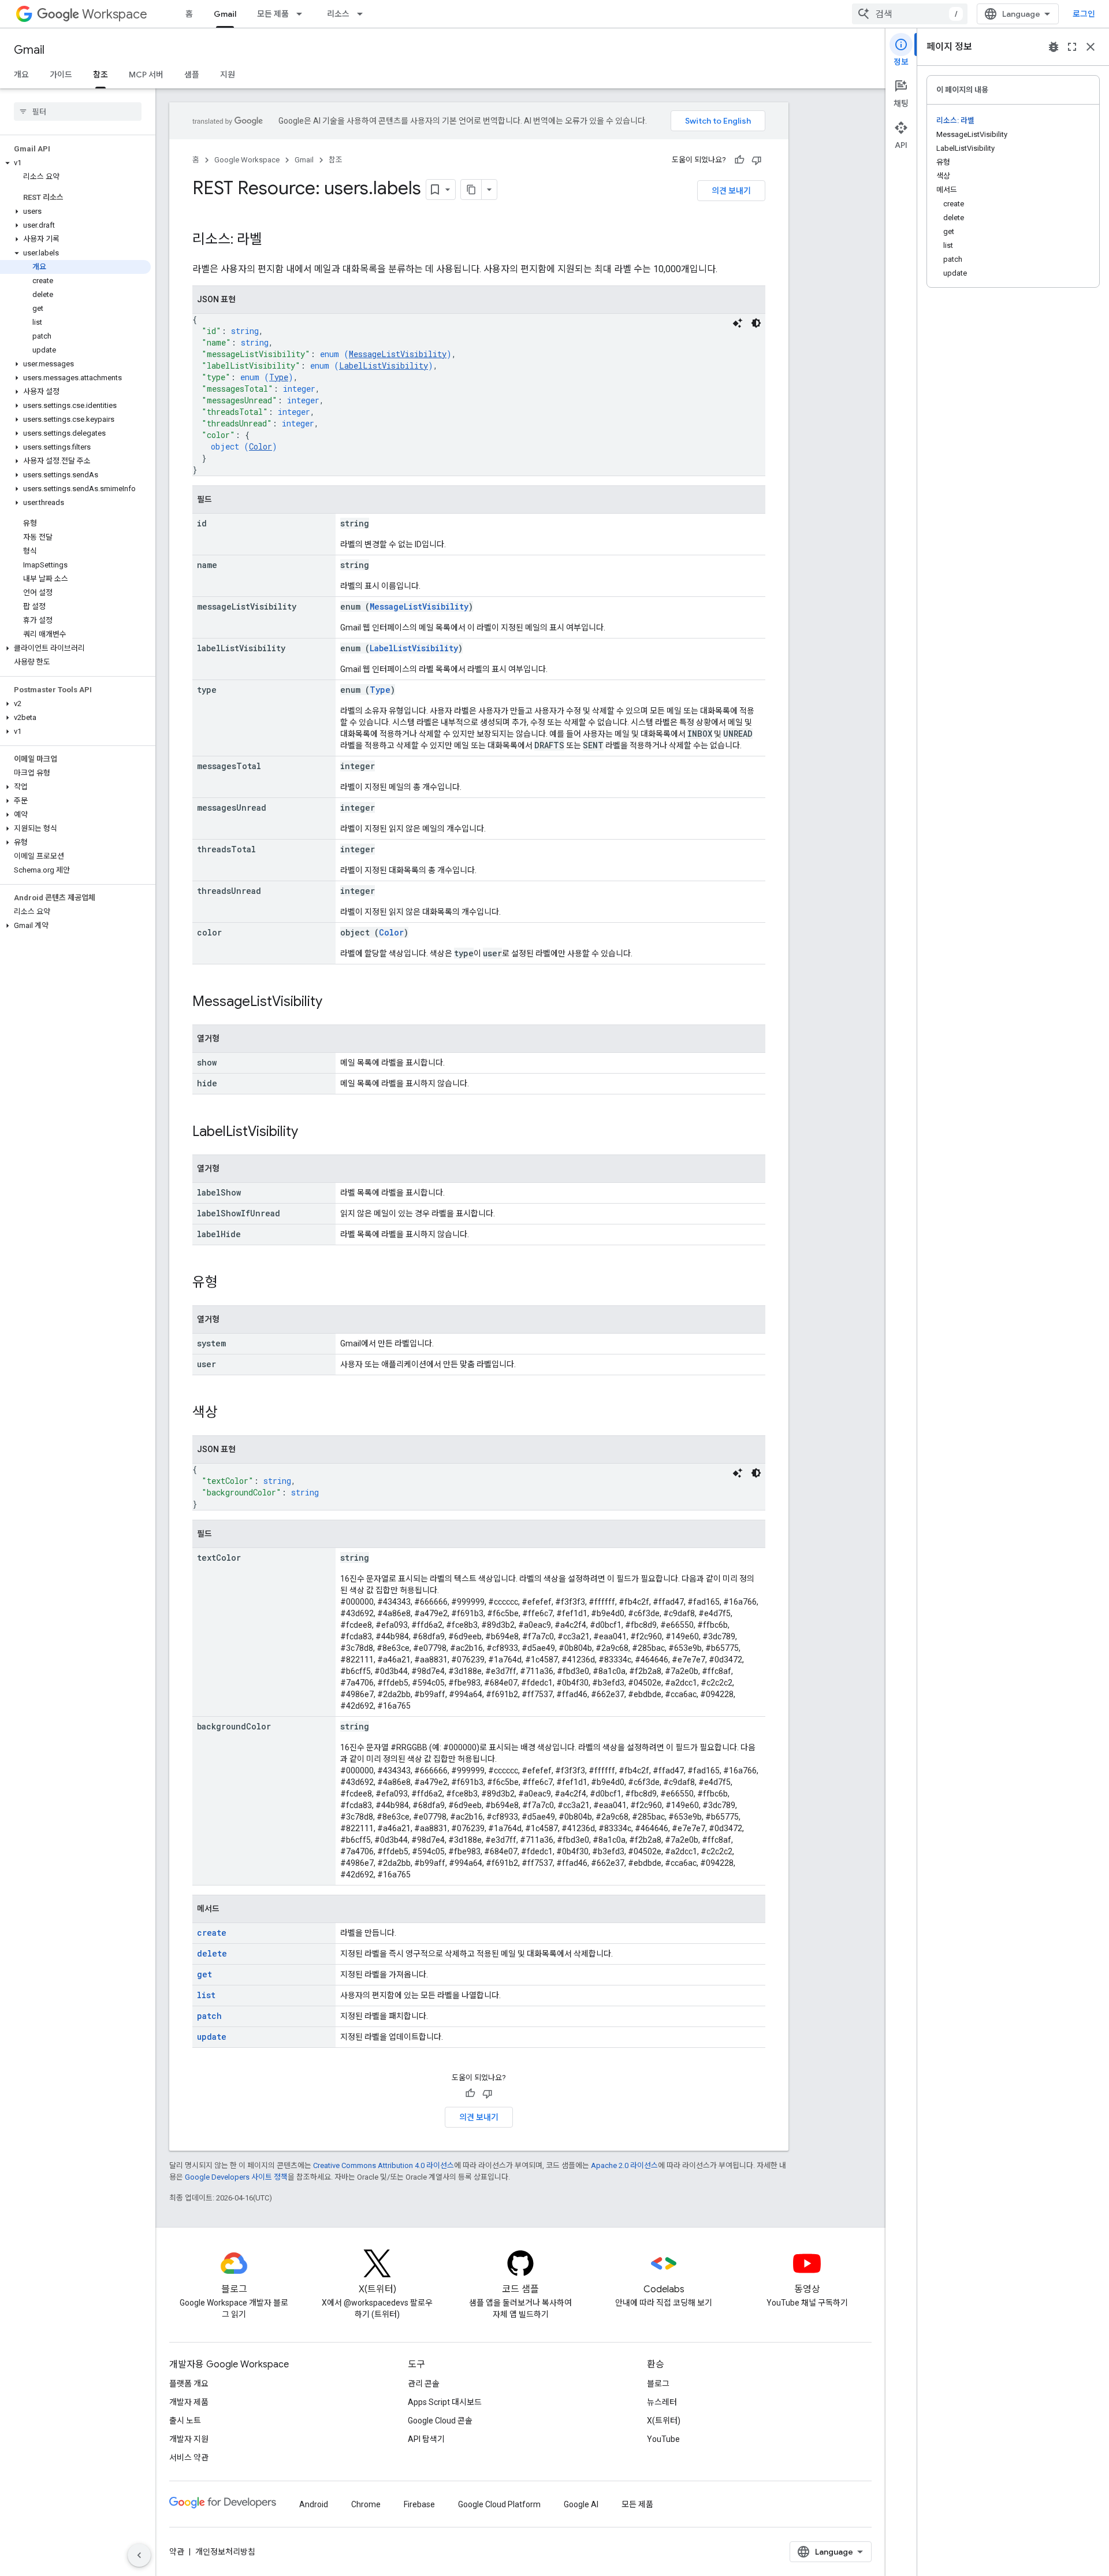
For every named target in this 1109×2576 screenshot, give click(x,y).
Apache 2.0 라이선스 (624, 2165)
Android (314, 2504)
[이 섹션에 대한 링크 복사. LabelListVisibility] (310, 1133)
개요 (21, 75)
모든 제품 (273, 14)
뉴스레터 (662, 2402)
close (1091, 47)
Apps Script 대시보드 (445, 2402)
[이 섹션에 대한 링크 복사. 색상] (229, 1413)
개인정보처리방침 (225, 2552)
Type (279, 377)
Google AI (581, 2504)
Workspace (115, 14)
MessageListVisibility (398, 354)
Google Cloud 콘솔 (440, 2421)
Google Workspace (247, 160)
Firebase (419, 2504)
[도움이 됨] (739, 160)
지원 (228, 75)
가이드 (61, 75)
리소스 (338, 14)
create (212, 1933)
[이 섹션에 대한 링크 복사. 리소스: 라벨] (274, 240)
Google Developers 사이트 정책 (236, 2177)
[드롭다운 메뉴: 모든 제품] (303, 14)
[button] (75, 163)
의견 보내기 (731, 191)
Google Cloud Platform (499, 2504)
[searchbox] (78, 112)
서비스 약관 (189, 2458)
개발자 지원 (189, 2439)
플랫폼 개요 (189, 2384)
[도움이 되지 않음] (757, 160)
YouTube (663, 2439)
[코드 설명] (738, 323)
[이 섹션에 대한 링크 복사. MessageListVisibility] (334, 1003)
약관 (177, 2552)
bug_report (1054, 47)
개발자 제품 (189, 2402)
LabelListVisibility (384, 365)
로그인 (1084, 14)
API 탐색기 (426, 2439)
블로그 (658, 2384)
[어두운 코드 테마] (756, 323)
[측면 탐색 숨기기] (139, 2555)
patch (209, 2016)
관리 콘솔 (424, 2384)
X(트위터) (664, 2421)
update (212, 2037)
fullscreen (1072, 47)
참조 (101, 75)
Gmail (225, 14)
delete (212, 1953)
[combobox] (910, 14)
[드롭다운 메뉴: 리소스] (363, 14)
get (204, 1974)
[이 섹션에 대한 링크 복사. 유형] (229, 1283)
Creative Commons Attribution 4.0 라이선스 (384, 2165)
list (206, 1995)
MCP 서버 (146, 75)
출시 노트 (185, 2421)
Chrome (366, 2504)
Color (260, 446)
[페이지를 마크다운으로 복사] (471, 190)
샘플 (192, 75)
